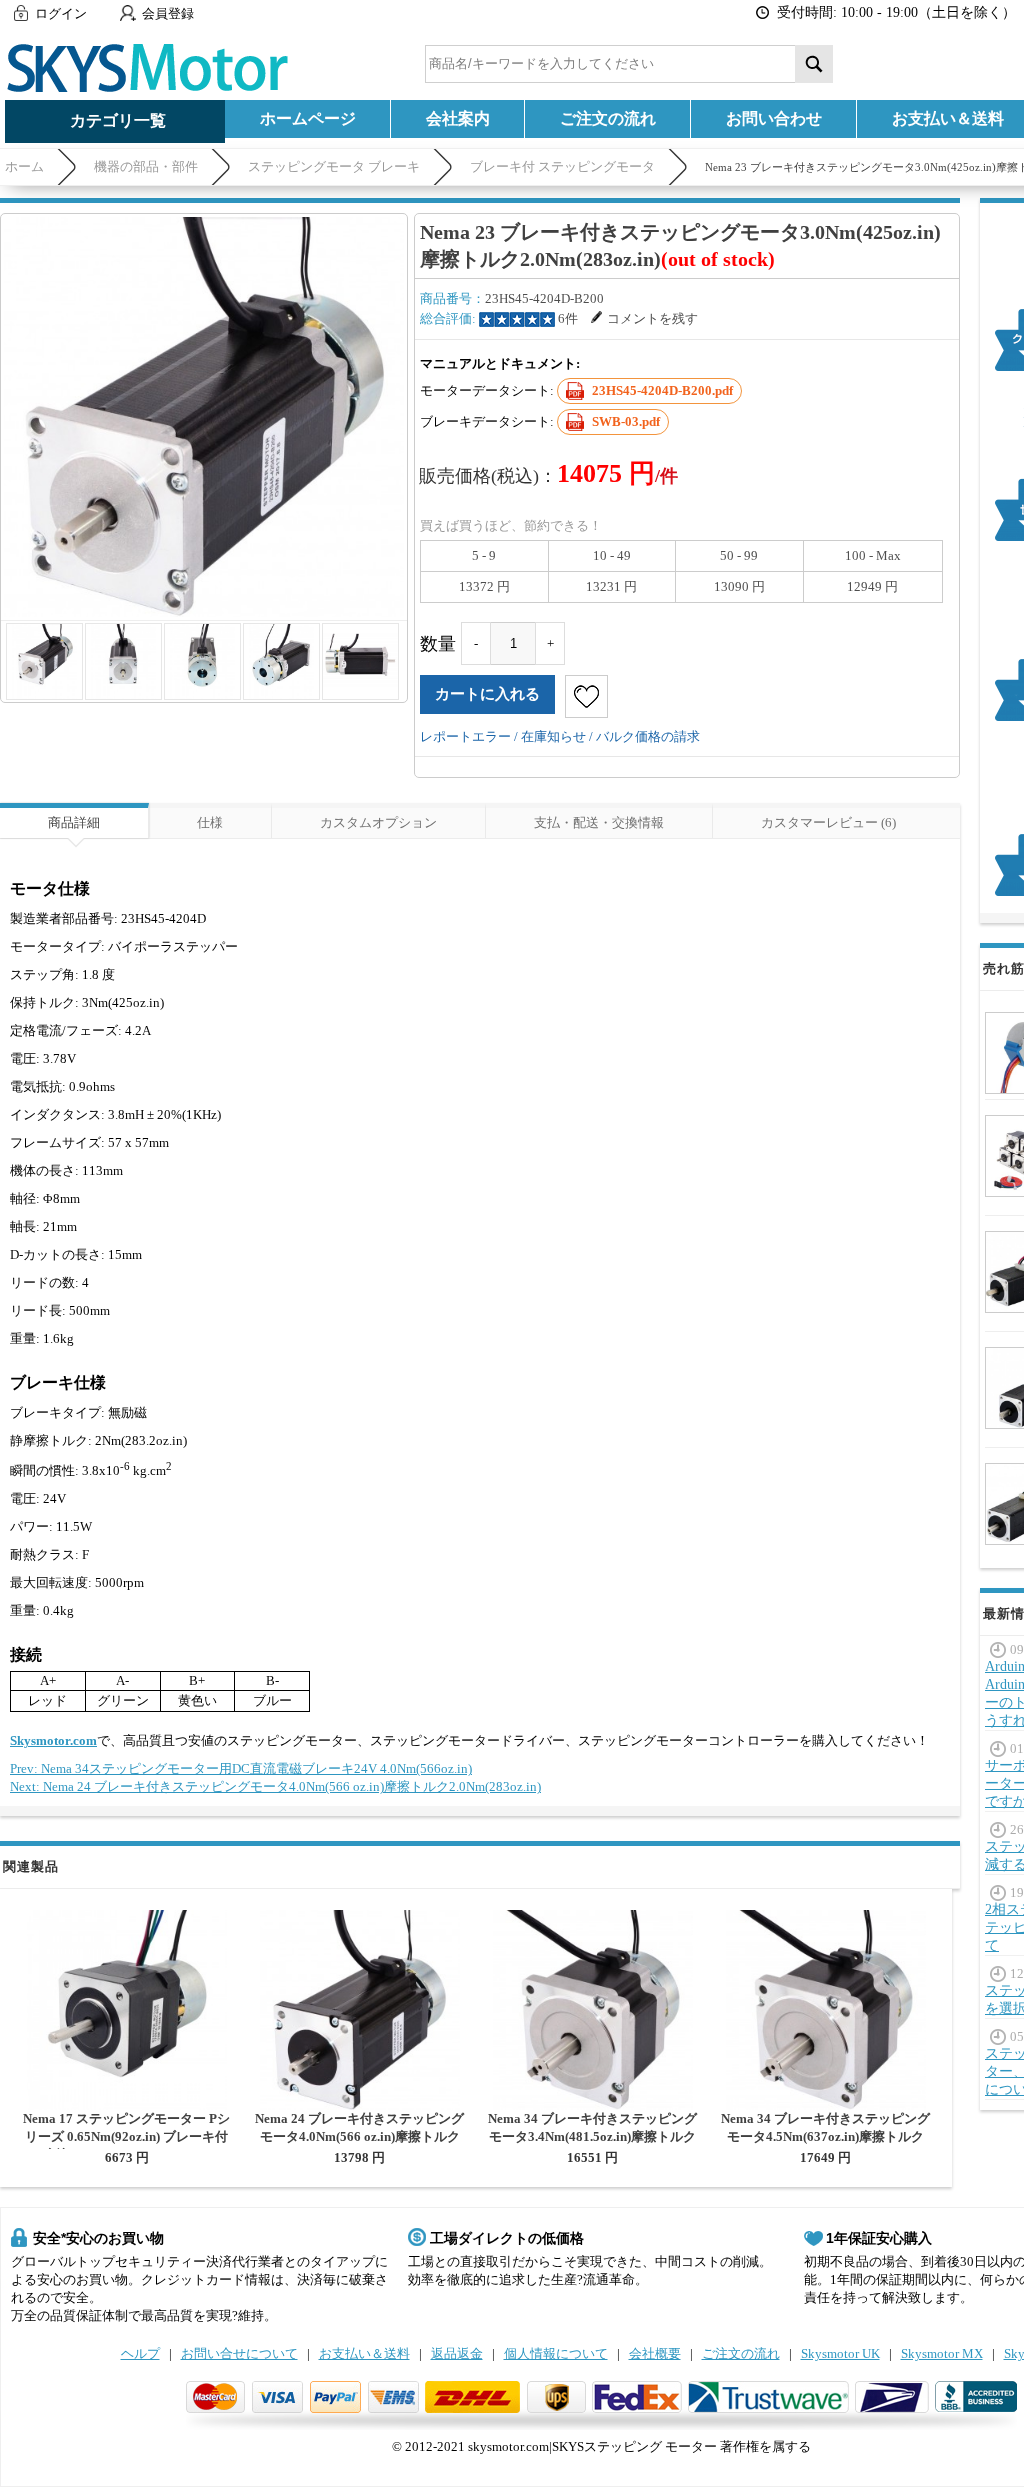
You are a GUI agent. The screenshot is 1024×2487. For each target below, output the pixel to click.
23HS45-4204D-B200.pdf (662, 390)
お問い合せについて (239, 2353)
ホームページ (308, 118)
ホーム (24, 166)
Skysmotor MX (942, 2353)
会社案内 (458, 118)
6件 (568, 318)
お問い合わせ (774, 118)
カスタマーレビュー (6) (828, 822)
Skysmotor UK (840, 2353)
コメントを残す (652, 318)
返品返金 (457, 2353)
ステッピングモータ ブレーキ (334, 166)
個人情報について (556, 2353)
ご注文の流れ (608, 118)
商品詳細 (74, 822)
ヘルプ (140, 2353)
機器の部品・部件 (146, 166)
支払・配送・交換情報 (599, 822)
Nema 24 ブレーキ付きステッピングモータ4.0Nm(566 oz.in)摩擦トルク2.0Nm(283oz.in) (359, 2136)
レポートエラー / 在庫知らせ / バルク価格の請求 (560, 736)
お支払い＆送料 (364, 2353)
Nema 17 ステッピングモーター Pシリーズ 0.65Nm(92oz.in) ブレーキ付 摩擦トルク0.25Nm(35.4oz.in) (126, 2136)
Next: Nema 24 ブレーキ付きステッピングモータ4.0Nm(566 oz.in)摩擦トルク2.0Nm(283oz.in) (275, 1786)
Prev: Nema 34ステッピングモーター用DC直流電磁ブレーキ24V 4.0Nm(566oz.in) (241, 1768)
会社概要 (655, 2353)
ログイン (61, 13)
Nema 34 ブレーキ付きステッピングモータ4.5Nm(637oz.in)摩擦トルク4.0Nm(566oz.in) (825, 2136)
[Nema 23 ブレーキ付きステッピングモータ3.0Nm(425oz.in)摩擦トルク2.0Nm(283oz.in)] (204, 417)
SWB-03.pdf (626, 421)
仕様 (210, 822)
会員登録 (168, 13)
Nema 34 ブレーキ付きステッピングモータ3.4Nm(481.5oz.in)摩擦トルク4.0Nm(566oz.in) (592, 2136)
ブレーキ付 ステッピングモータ (562, 166)
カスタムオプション (378, 822)
